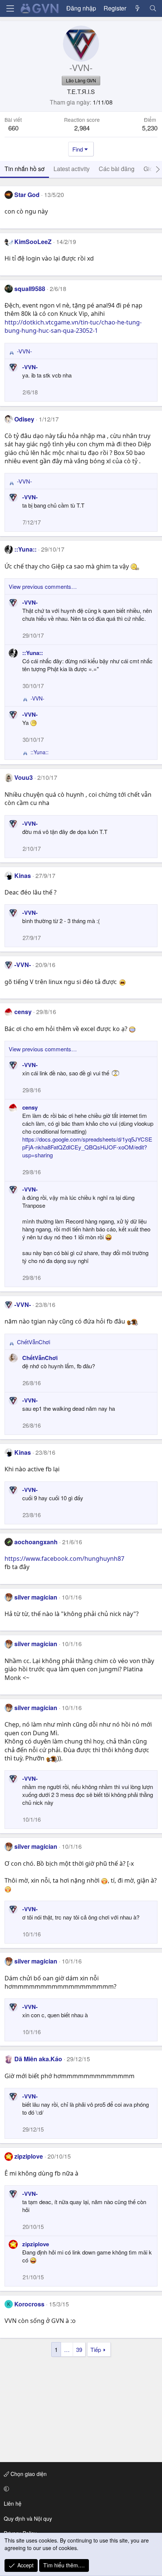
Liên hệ (13, 2503)
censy (23, 1012)
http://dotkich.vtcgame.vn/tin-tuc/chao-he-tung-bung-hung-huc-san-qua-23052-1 (73, 326)
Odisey (24, 419)
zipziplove (29, 2156)
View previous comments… (43, 586)
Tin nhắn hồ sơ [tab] (24, 169)
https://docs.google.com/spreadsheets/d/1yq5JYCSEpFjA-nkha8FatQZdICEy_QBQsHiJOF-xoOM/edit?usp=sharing (87, 1147)
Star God (27, 195)
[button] (80, 2489)
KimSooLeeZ (33, 242)
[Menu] (10, 8)
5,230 (150, 128)
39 (79, 2349)
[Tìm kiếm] (153, 8)
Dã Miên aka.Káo (38, 2059)
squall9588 (30, 289)
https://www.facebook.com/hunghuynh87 (64, 1559)
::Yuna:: (25, 549)
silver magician (36, 1597)
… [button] (67, 2349)
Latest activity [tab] (72, 169)
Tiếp (96, 2349)
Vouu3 (24, 777)
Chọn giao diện (28, 2474)
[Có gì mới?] (138, 8)
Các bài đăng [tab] (117, 169)
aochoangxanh (36, 1542)
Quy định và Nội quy (28, 2518)
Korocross (29, 2304)
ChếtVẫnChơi (40, 1358)
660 (13, 128)
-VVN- (30, 367)
